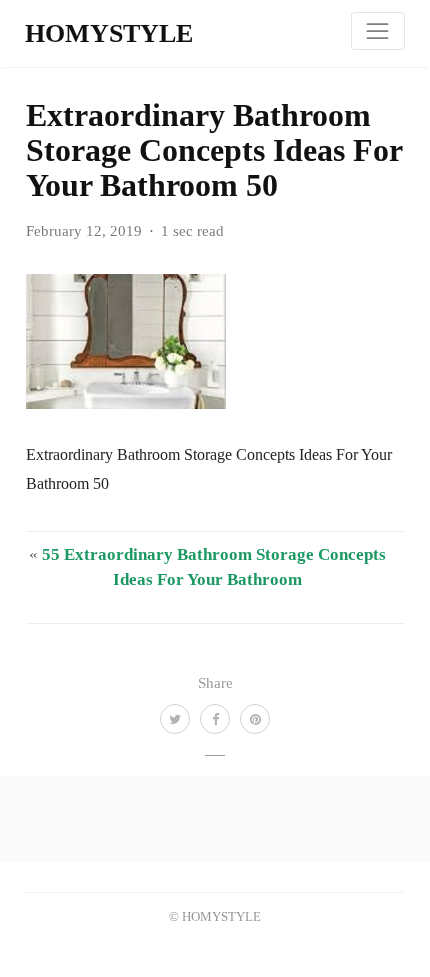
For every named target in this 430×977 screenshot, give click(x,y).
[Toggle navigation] (378, 31)
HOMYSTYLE (109, 33)
